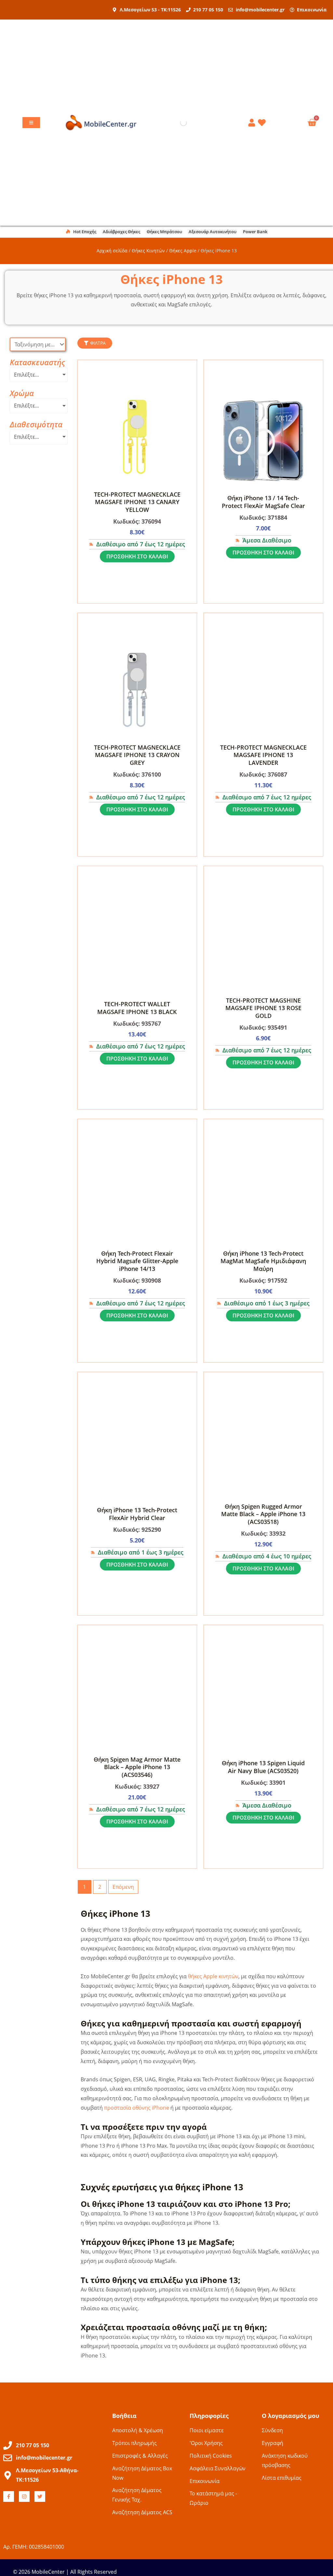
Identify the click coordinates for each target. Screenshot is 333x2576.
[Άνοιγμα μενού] (31, 123)
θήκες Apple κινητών (213, 1976)
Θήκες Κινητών (148, 251)
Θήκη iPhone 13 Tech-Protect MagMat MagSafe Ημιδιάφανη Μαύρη (263, 1261)
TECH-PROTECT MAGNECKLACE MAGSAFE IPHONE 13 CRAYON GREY (137, 755)
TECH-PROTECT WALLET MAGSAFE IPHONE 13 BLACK (137, 1008)
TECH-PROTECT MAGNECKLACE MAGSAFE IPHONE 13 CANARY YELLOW (137, 502)
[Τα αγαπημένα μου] (263, 123)
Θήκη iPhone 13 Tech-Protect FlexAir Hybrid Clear (137, 1514)
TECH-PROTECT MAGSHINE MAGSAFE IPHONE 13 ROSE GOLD (263, 1008)
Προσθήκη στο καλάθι (137, 556)
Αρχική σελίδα (112, 251)
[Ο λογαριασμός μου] (253, 123)
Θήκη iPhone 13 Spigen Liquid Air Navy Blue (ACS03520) (263, 1767)
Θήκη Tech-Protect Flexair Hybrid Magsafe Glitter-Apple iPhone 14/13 (137, 1261)
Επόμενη (123, 1887)
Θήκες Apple (183, 251)
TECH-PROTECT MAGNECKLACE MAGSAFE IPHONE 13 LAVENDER (263, 755)
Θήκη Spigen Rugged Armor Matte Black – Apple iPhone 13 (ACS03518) (263, 1514)
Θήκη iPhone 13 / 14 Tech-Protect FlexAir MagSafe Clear (263, 502)
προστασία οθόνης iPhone (137, 2108)
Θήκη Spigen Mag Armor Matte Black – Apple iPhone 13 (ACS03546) (137, 1767)
